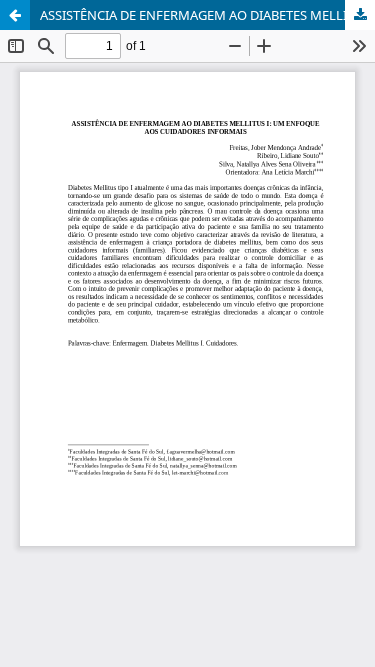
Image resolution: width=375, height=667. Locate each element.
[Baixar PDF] (360, 15)
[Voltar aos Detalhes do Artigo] (15, 15)
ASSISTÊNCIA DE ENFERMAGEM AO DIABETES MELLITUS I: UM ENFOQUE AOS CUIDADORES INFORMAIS (207, 15)
